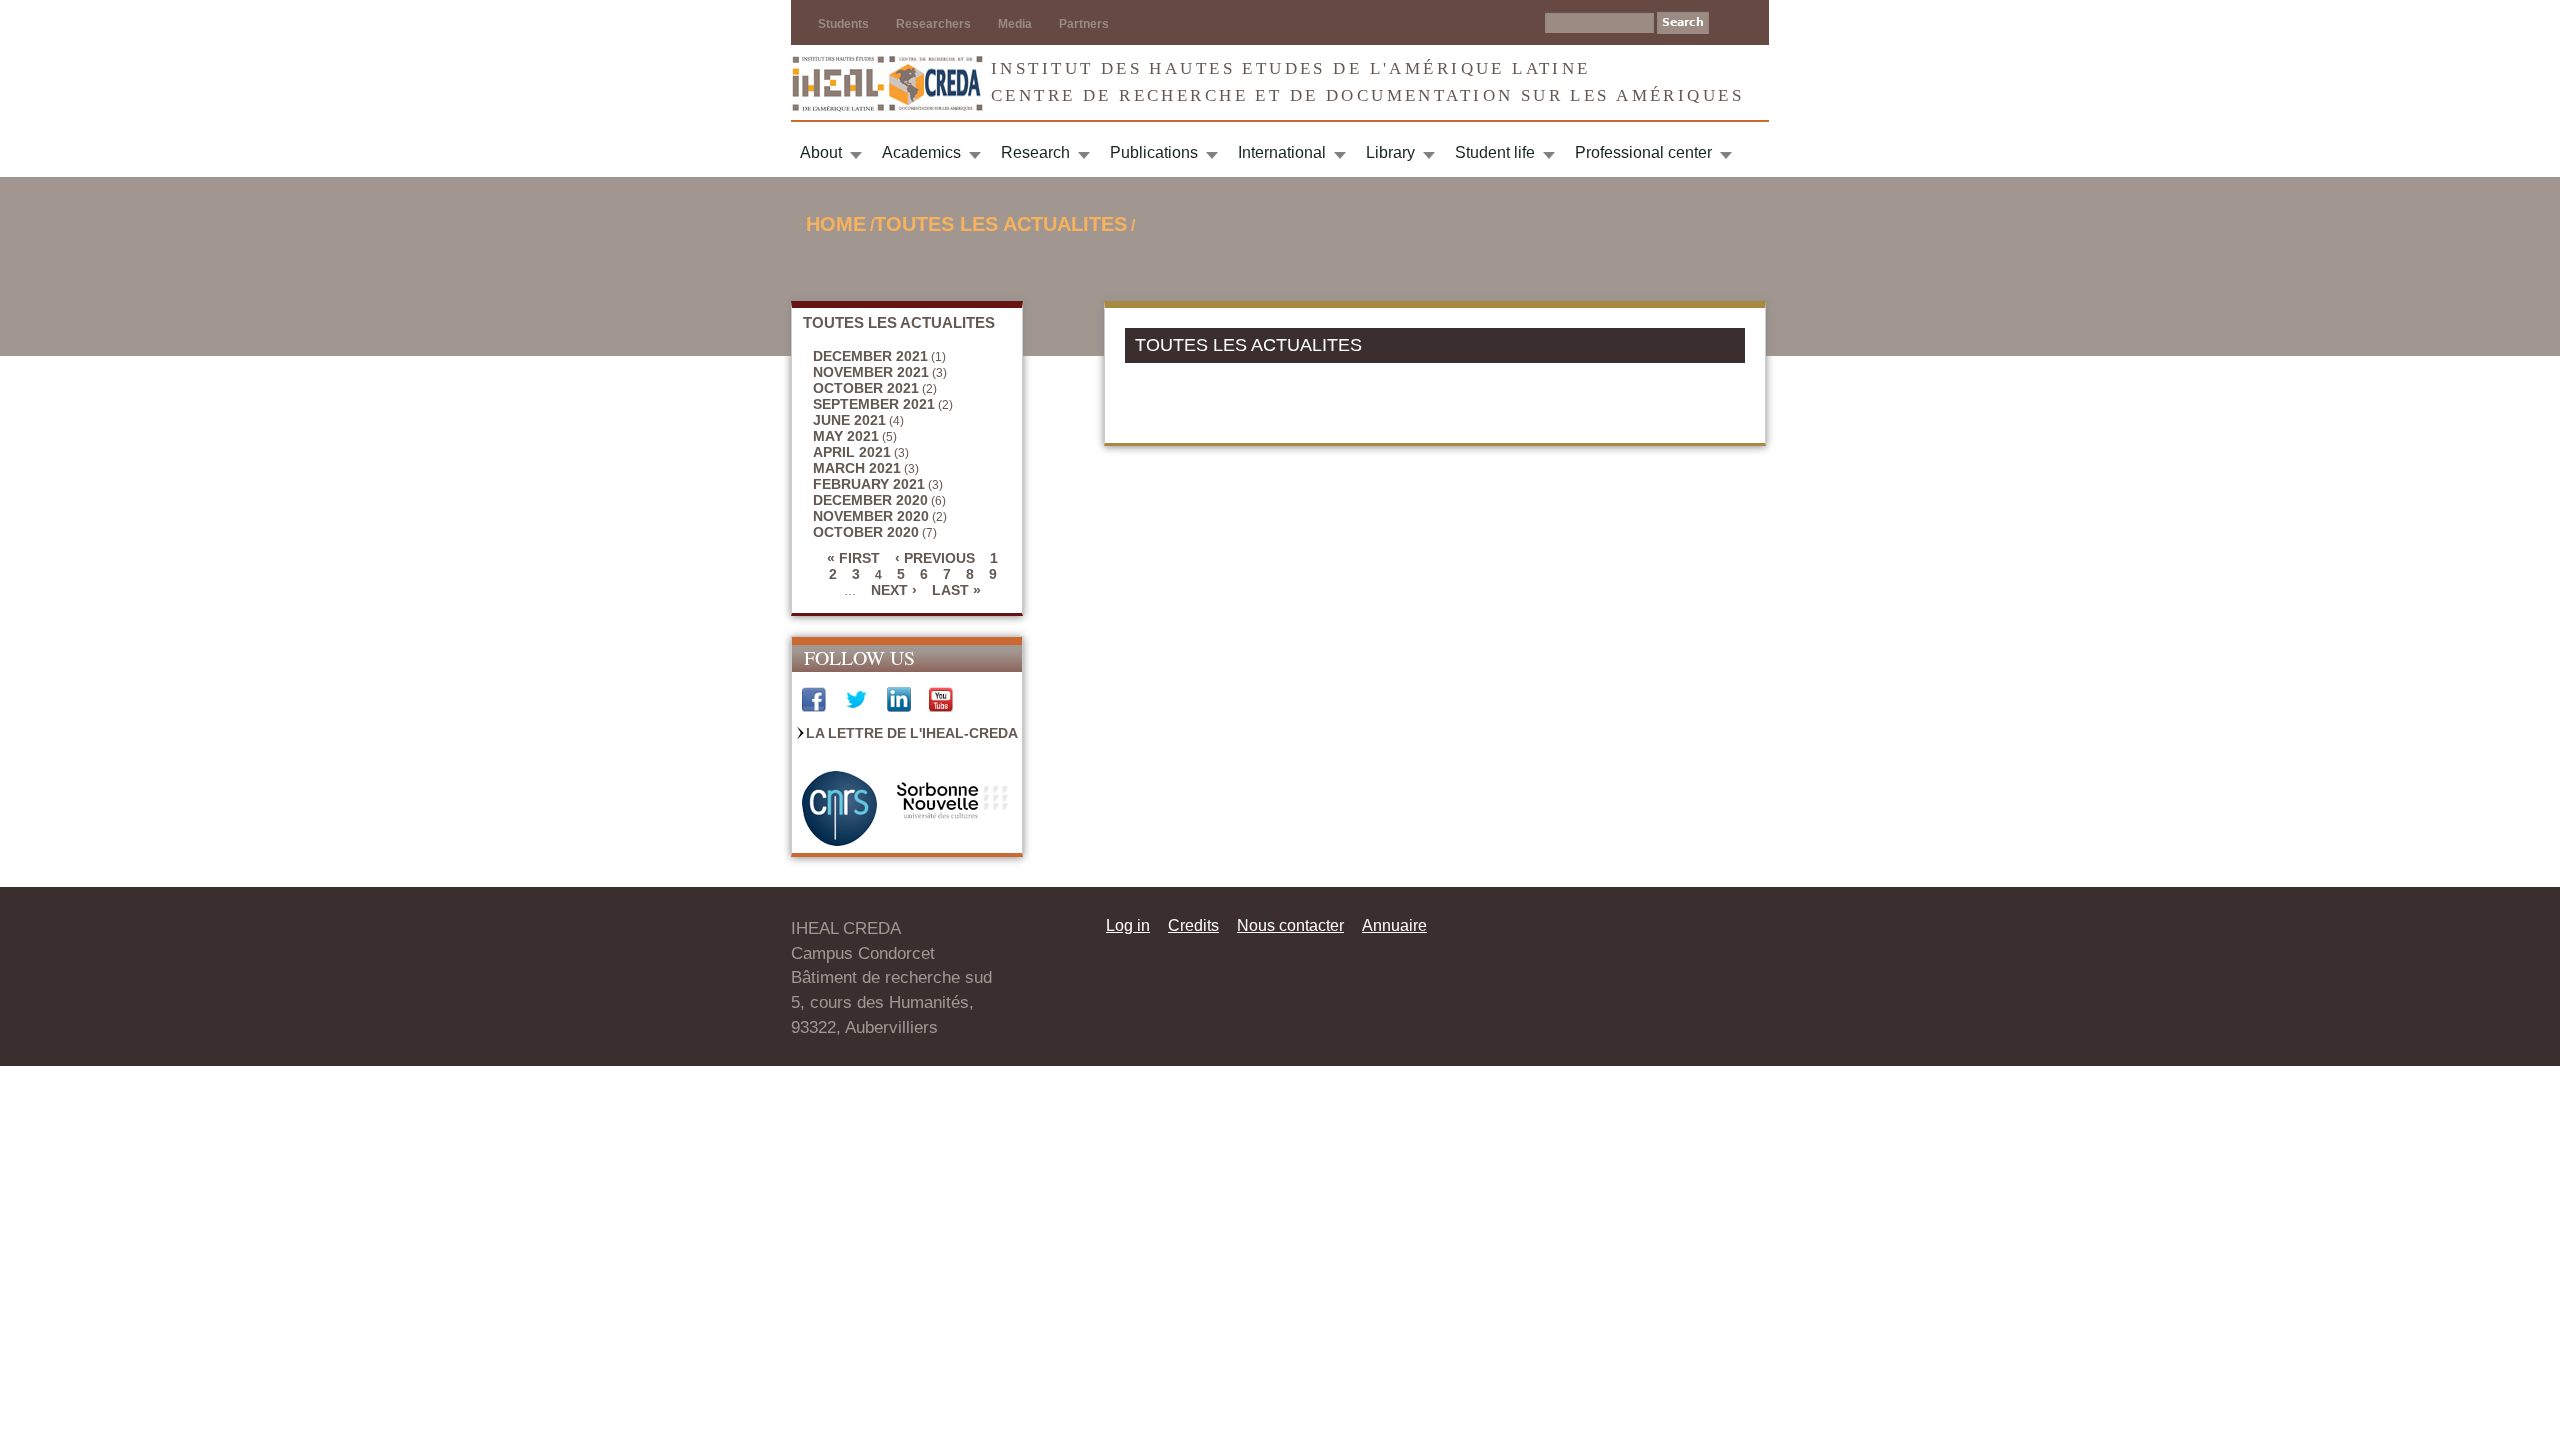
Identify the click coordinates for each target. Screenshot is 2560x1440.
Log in (1128, 925)
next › (894, 590)
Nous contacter (1290, 925)
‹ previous (935, 558)
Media (1015, 24)
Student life (1495, 152)
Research (1035, 152)
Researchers (933, 24)
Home (836, 224)
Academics (921, 152)
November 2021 (871, 372)
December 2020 (870, 500)
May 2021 (846, 436)
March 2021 (857, 468)
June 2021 (849, 420)
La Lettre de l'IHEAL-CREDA (912, 733)
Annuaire (1394, 925)
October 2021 (866, 388)
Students (843, 24)
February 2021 (869, 484)
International (1282, 152)
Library (1390, 152)
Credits (1193, 925)
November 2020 (871, 516)
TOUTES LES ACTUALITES (1000, 224)
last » (956, 590)
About (821, 152)
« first (853, 558)
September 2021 (874, 404)
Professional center (1643, 152)
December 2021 (870, 356)
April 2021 (852, 452)
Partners (1084, 24)
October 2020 (866, 532)
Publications (1154, 152)
